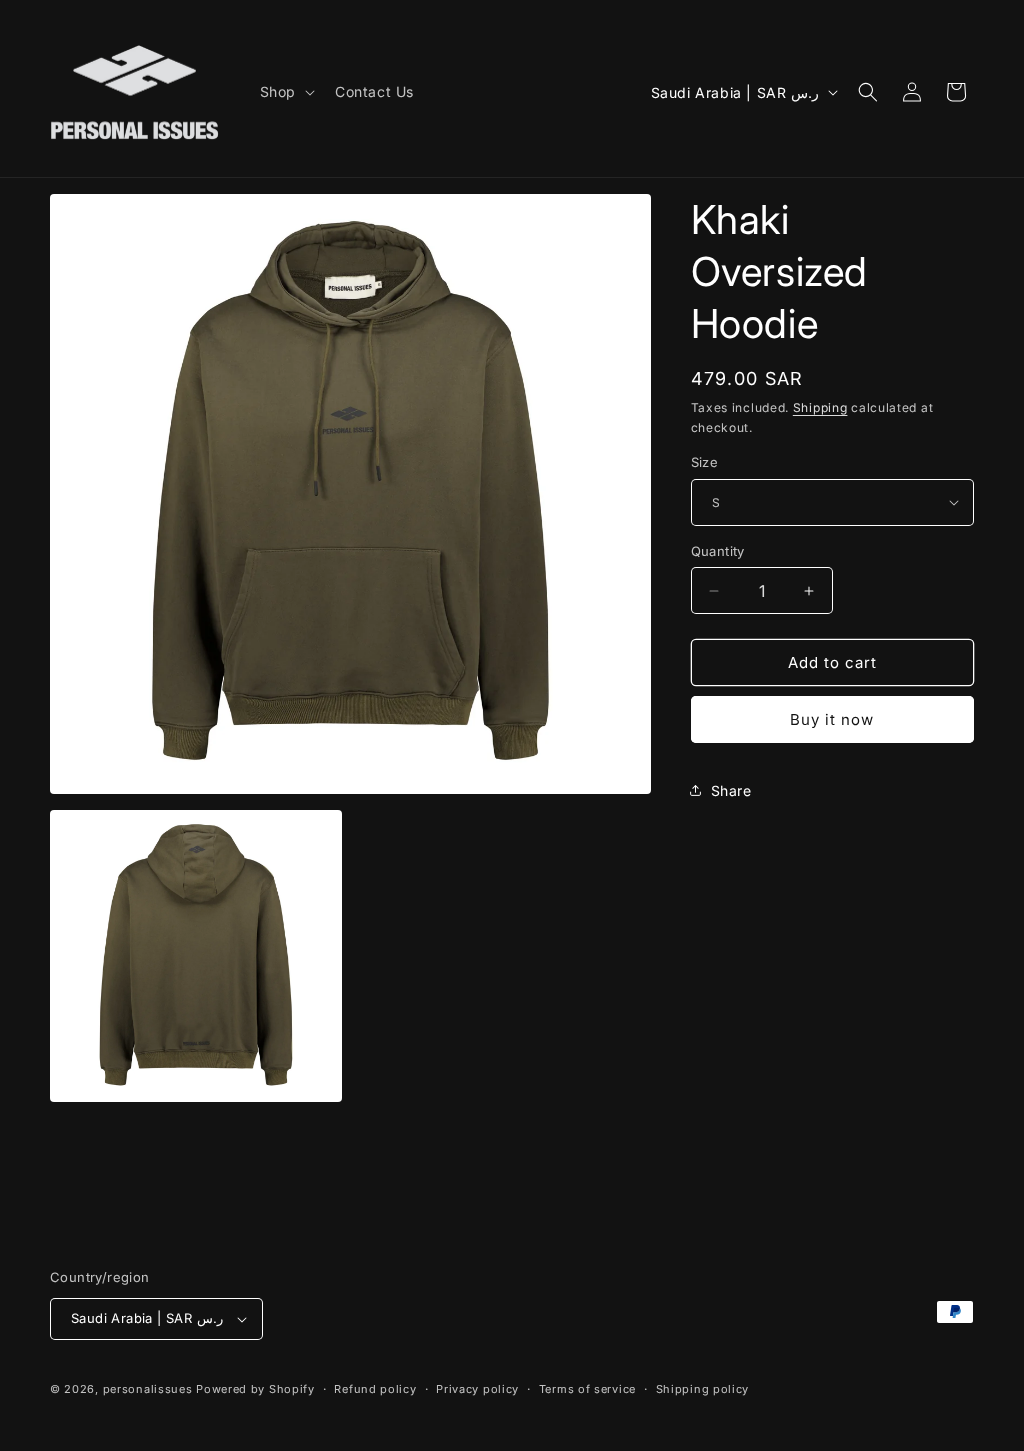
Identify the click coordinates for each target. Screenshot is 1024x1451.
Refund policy (375, 1389)
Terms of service (587, 1389)
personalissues (148, 1389)
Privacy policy (477, 1389)
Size (705, 462)
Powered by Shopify (255, 1389)
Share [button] (731, 790)
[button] (285, 92)
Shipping (820, 407)
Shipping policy (703, 1389)
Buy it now (832, 719)
